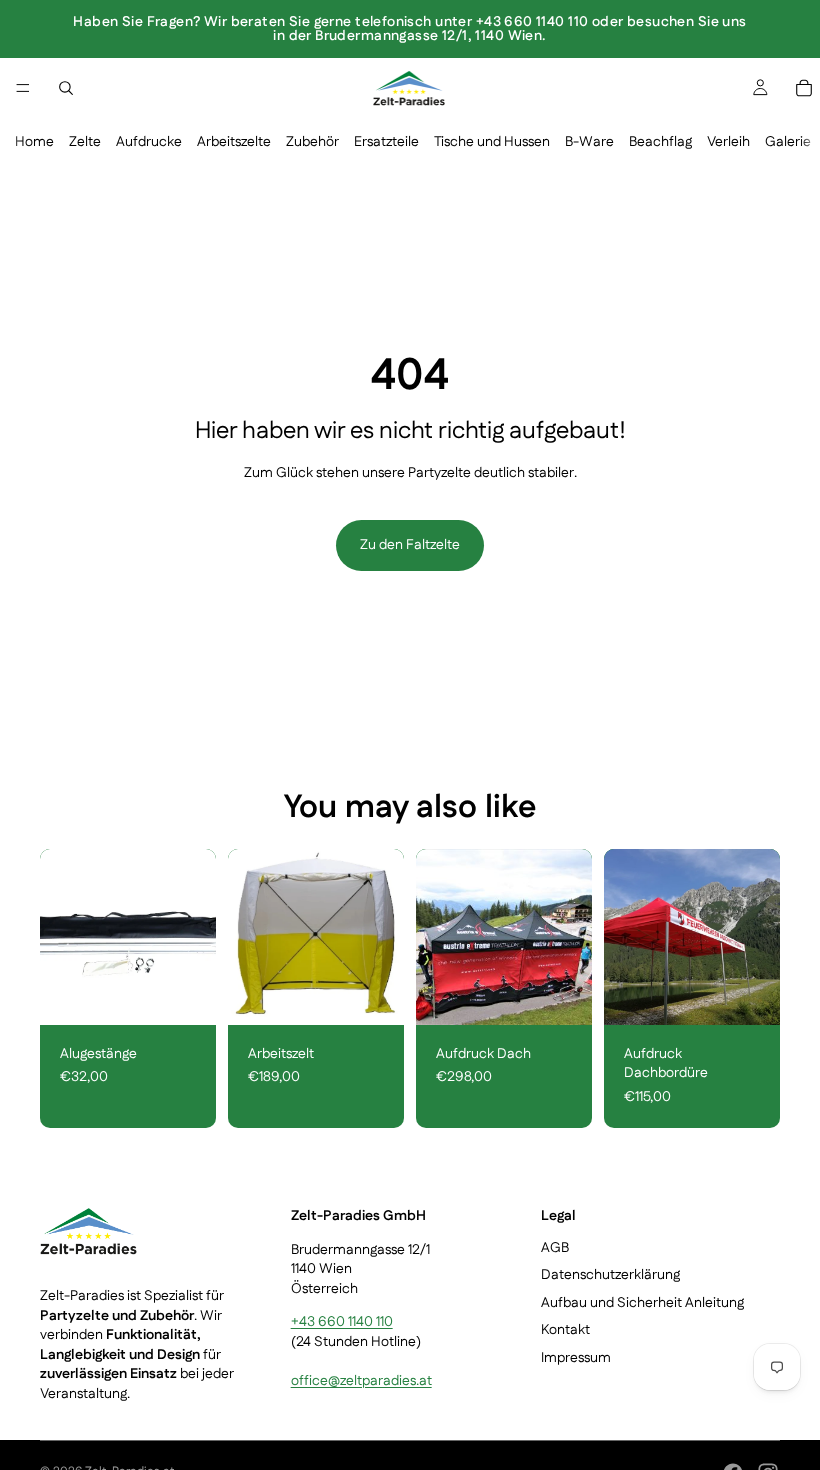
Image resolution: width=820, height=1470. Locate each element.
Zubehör (312, 142)
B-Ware (589, 142)
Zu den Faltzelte (410, 545)
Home (34, 142)
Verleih (728, 142)
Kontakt (565, 1331)
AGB (555, 1248)
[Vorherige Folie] (250, 937)
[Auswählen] (185, 994)
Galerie (788, 142)
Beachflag (660, 142)
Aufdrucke (149, 142)
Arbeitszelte (234, 142)
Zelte (85, 142)
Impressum (576, 1358)
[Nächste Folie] (382, 937)
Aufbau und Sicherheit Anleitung (642, 1303)
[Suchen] (66, 88)
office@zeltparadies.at (361, 1381)
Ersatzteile (386, 142)
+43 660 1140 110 (342, 1323)
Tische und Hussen (492, 142)
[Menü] (23, 88)
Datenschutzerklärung (610, 1276)
